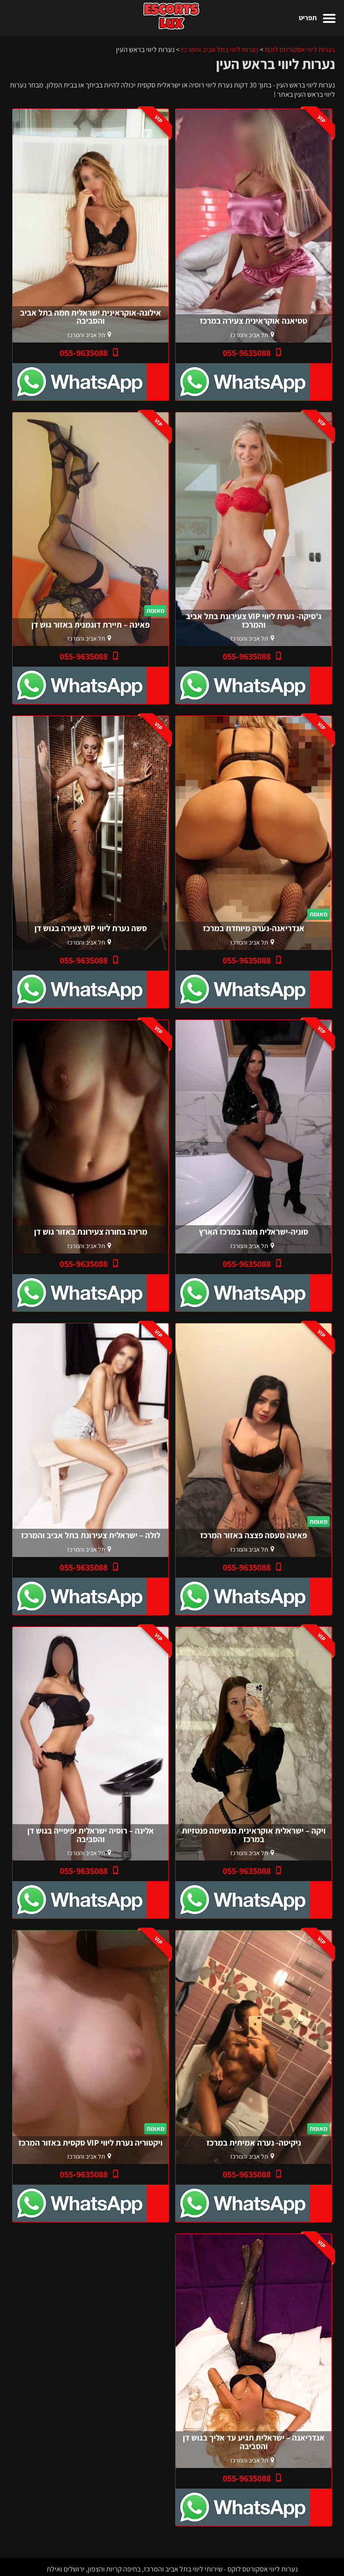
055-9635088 (247, 353)
